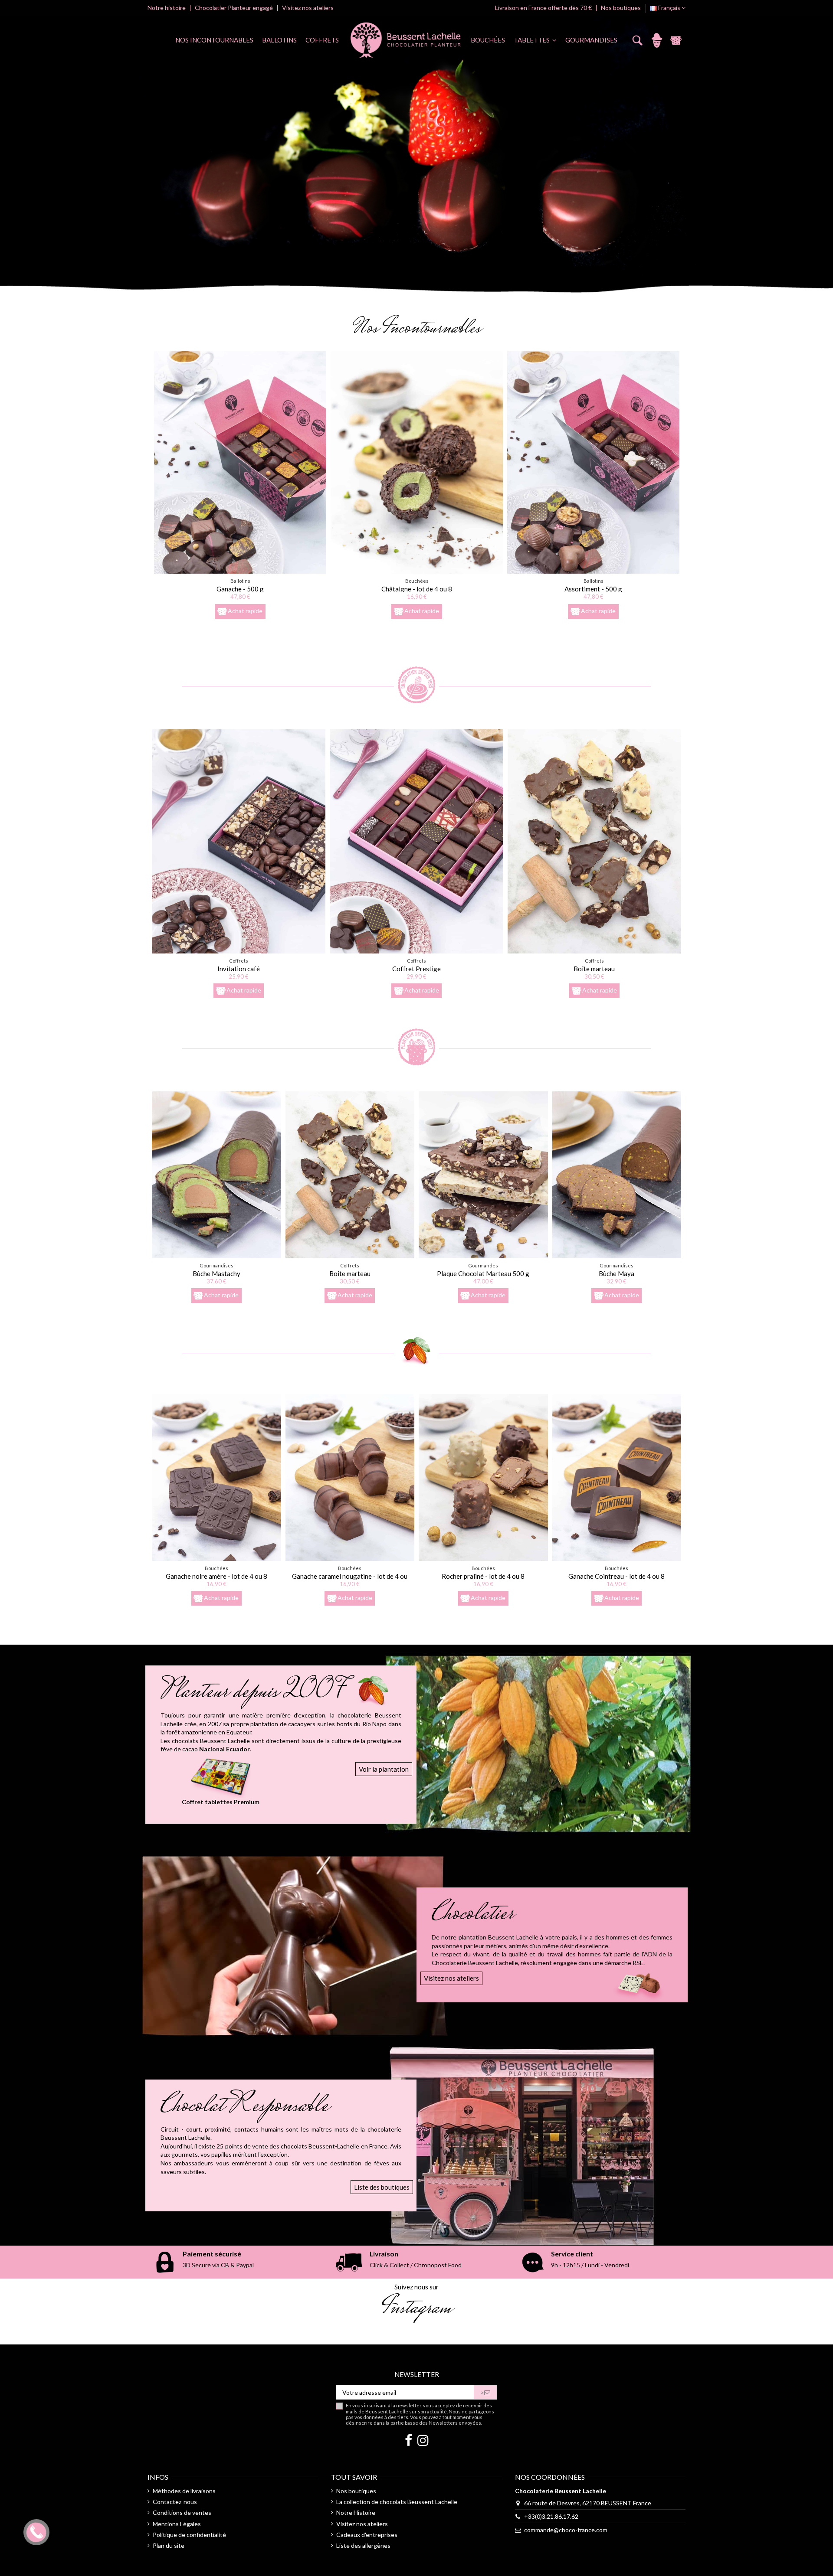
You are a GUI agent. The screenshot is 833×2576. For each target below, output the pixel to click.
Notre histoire (167, 8)
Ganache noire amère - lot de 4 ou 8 (216, 1576)
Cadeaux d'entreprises (367, 2535)
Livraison (384, 2254)
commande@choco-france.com (566, 2530)
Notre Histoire (356, 2512)
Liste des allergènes (363, 2545)
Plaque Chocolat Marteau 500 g (483, 1273)
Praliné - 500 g (593, 589)
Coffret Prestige (416, 969)
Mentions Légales (177, 2524)
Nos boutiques (621, 8)
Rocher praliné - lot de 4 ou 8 (483, 1576)
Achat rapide (245, 610)
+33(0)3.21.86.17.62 (551, 2516)
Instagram (417, 2309)
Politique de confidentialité (189, 2535)
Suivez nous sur (416, 2287)
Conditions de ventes (182, 2512)
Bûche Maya (617, 1273)
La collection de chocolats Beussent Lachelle (397, 2502)
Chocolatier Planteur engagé (234, 8)
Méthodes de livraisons (184, 2491)
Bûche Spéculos (240, 589)
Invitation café (239, 969)
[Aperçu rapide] (240, 571)
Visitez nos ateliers (308, 8)
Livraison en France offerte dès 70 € (544, 8)
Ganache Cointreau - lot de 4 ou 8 (617, 1576)
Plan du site (169, 2545)
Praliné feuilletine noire (417, 589)
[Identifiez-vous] (657, 40)
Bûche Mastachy (216, 1273)
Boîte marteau (594, 969)
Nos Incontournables (416, 329)
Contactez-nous (175, 2502)
